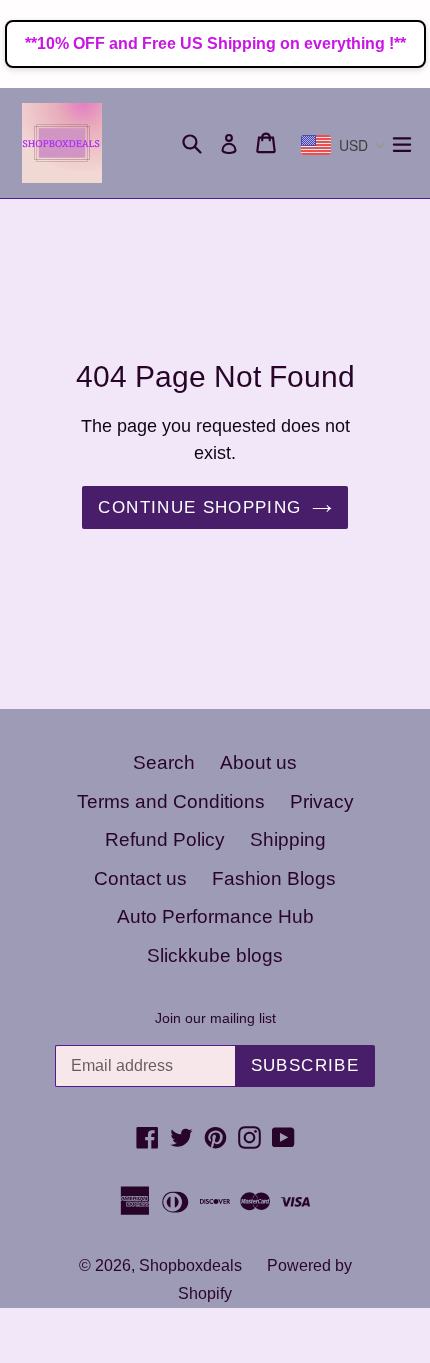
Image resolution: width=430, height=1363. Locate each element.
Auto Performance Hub (215, 916)
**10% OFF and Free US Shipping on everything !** (215, 43)
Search (164, 762)
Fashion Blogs (274, 878)
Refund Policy (165, 839)
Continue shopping (199, 507)
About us (258, 762)
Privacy (322, 801)
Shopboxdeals (190, 1265)
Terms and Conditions (171, 801)
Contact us (140, 878)
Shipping (288, 839)
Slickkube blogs (215, 955)
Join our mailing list (215, 1018)
